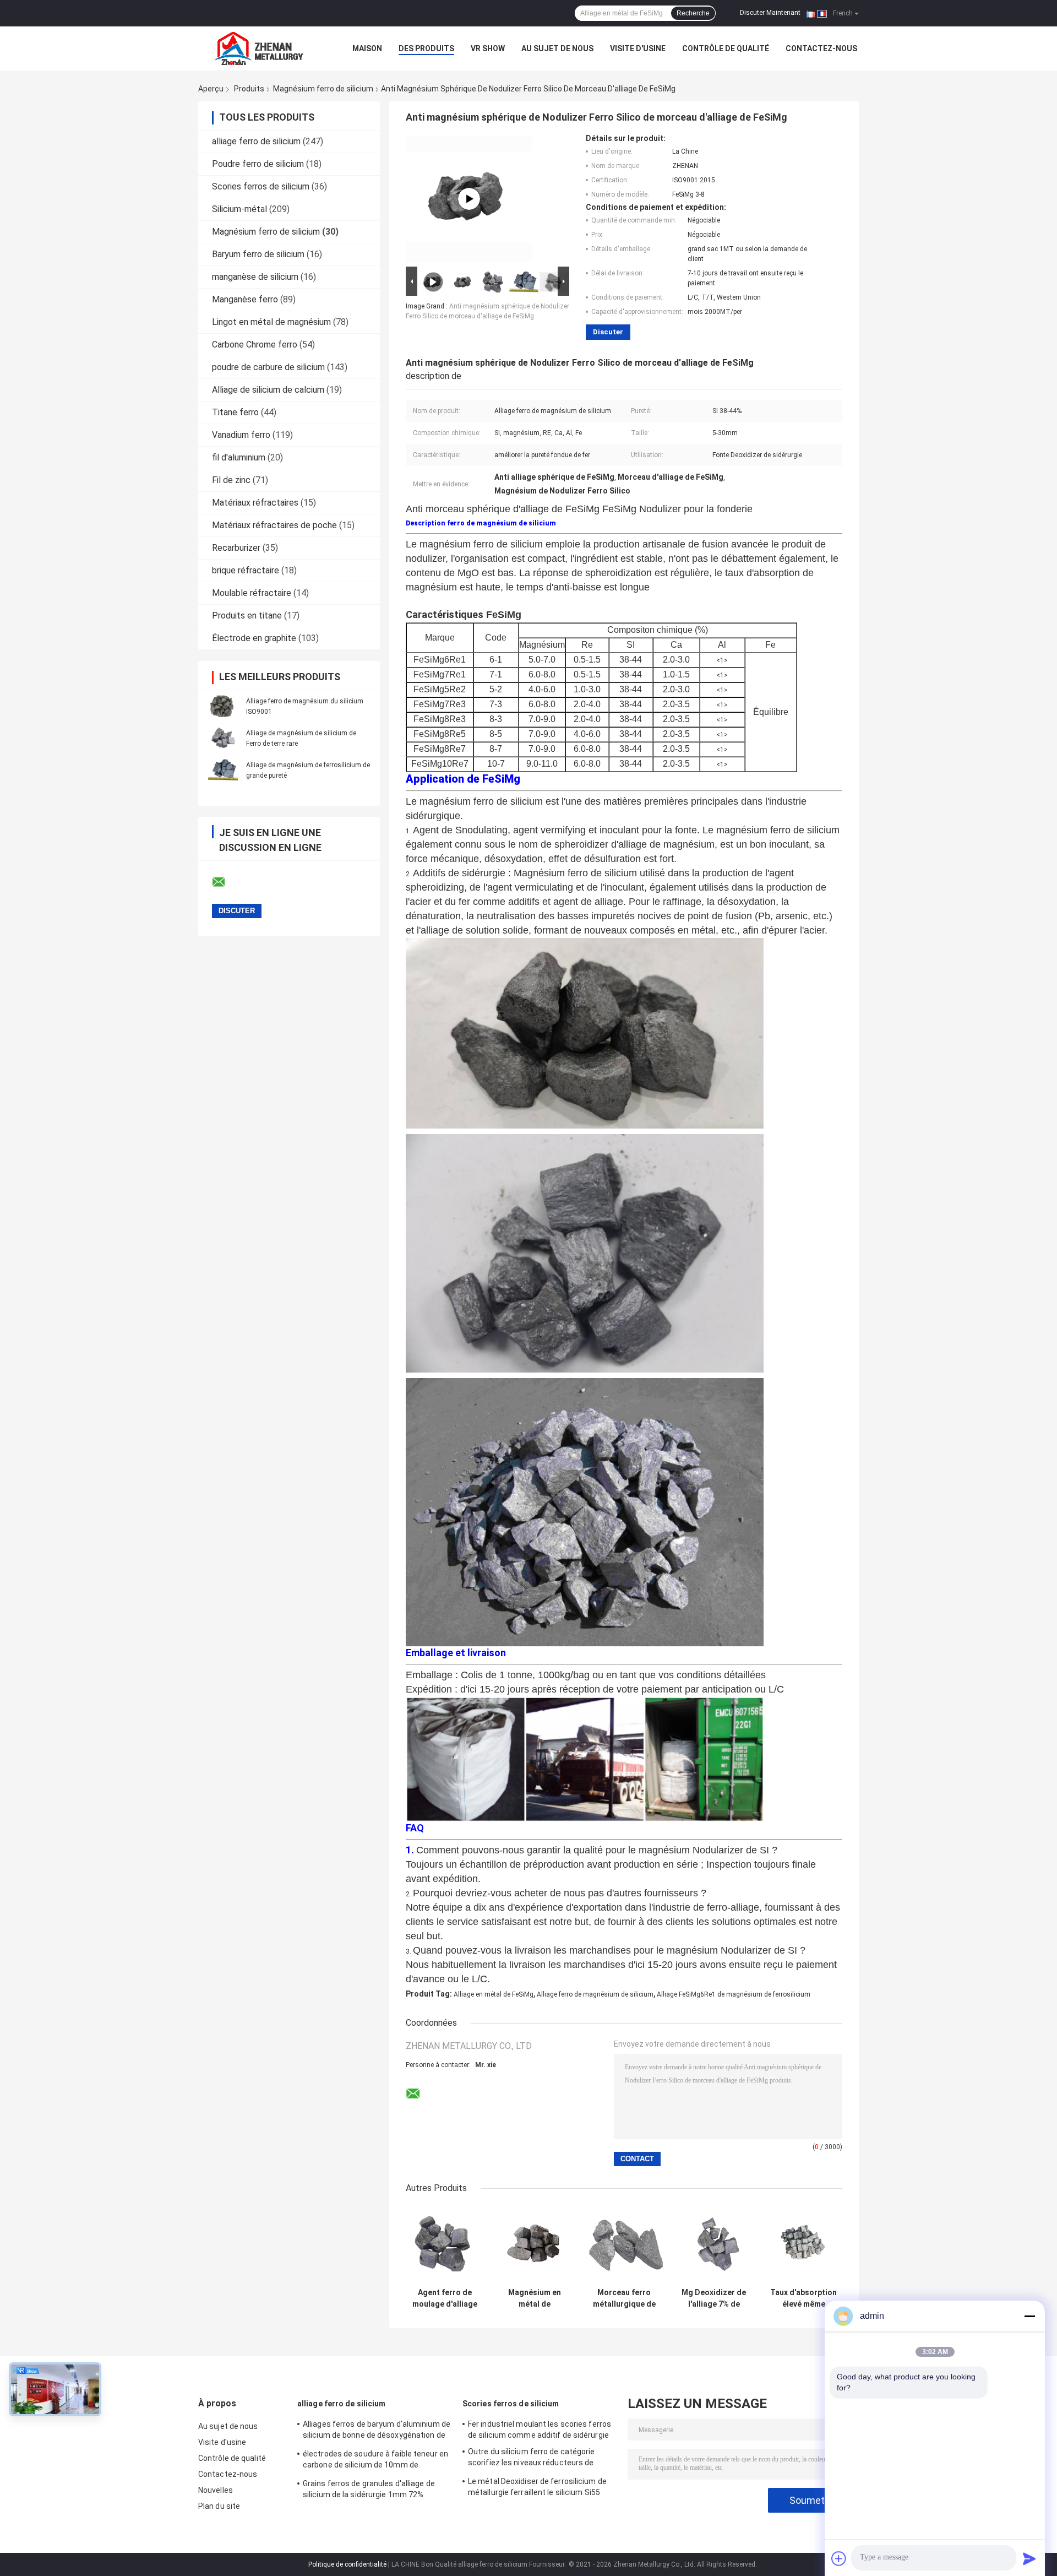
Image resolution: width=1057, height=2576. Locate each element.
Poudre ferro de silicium (258, 164)
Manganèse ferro (245, 299)
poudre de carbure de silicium (268, 367)
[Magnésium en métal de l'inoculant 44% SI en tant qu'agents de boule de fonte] (534, 2244)
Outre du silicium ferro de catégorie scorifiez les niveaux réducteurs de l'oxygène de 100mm (532, 2459)
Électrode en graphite (254, 638)
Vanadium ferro (241, 435)
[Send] (1029, 2558)
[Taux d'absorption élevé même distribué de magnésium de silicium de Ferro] (803, 2244)
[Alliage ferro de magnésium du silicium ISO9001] (223, 706)
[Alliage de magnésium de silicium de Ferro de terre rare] (223, 738)
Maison (367, 48)
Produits (249, 89)
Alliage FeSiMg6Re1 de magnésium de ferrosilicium (734, 1994)
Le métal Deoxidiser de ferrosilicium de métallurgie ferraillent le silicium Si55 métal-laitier (537, 2488)
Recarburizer (236, 548)
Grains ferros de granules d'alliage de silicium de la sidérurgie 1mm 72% (369, 2489)
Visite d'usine (638, 48)
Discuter (608, 332)
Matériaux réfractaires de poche (274, 525)
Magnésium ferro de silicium (323, 89)
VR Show (488, 48)
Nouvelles (216, 2490)
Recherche (693, 13)
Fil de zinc (231, 480)
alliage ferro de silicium (256, 141)
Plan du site (219, 2506)
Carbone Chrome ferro (255, 345)
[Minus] (1029, 2316)
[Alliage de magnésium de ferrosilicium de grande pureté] (223, 770)
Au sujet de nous (557, 48)
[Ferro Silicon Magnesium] (469, 199)
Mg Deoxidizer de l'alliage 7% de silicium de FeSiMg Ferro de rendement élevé (714, 2298)
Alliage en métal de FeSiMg (494, 1994)
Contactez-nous (821, 48)
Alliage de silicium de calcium (268, 390)
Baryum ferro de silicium (258, 254)
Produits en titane (247, 615)
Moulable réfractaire (252, 593)
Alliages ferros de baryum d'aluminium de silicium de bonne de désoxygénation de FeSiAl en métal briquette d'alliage (377, 2431)
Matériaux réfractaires (255, 503)
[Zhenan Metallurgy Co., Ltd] (259, 48)
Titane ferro (235, 412)
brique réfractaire (246, 570)
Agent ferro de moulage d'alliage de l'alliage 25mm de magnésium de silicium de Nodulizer (445, 2298)
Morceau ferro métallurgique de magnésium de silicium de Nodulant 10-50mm (624, 2298)
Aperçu (211, 89)
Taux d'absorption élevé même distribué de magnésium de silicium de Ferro (803, 2298)
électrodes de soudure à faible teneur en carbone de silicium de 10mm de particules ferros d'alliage (375, 2461)
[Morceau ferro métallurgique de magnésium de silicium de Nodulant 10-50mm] (624, 2244)
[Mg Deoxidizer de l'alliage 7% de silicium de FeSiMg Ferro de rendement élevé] (714, 2244)
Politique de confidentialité (347, 2564)
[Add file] (839, 2558)
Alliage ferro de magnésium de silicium (595, 1994)
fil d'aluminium (239, 457)
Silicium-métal (239, 209)
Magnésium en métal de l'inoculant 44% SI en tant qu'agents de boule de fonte (534, 2298)
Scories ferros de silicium (261, 186)
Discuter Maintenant (770, 13)
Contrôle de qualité (726, 48)
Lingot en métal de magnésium (271, 322)
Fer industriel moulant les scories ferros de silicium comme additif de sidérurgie (540, 2429)
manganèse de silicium (255, 277)
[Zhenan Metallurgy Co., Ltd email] (226, 882)
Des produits (426, 48)
